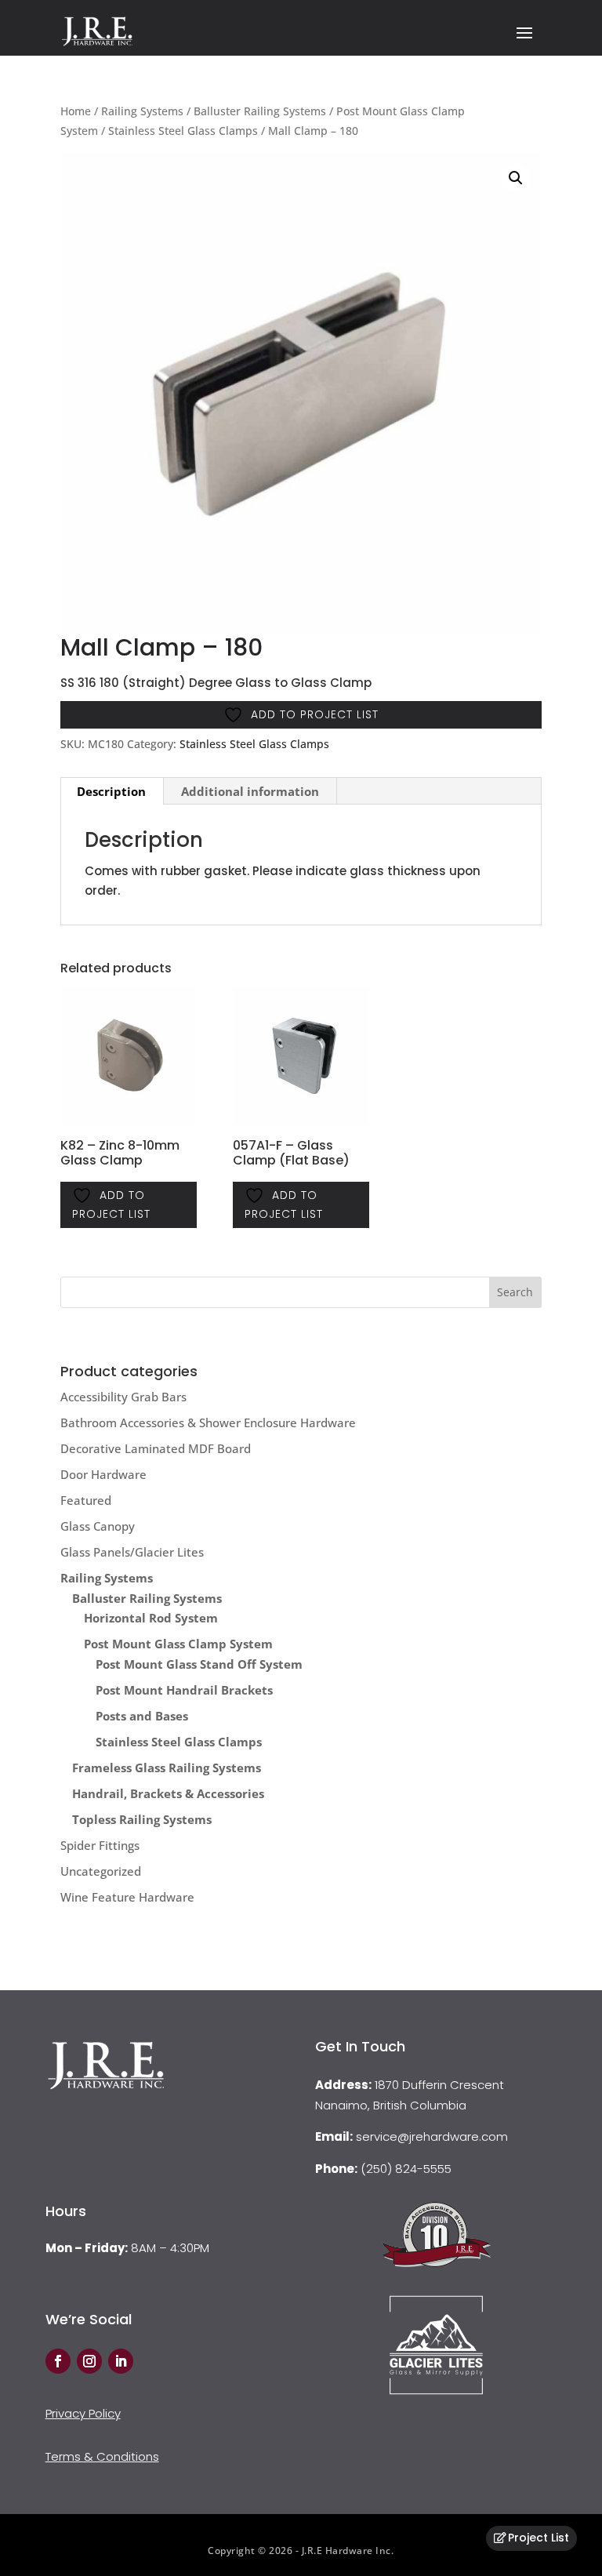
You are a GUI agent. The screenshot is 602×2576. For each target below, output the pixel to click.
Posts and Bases (142, 1716)
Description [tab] (111, 791)
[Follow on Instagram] (89, 2361)
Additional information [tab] (250, 791)
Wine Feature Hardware (127, 1897)
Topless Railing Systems (142, 1819)
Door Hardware (103, 1474)
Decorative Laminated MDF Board (156, 1448)
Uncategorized (101, 1871)
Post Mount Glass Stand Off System (199, 1664)
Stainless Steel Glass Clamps (183, 131)
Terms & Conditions (102, 2456)
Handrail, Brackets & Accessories (168, 1793)
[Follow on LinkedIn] (121, 2361)
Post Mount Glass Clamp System (178, 1644)
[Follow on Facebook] (58, 2361)
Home (76, 111)
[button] (516, 178)
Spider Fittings (100, 1845)
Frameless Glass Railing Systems (167, 1768)
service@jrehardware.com (432, 2136)
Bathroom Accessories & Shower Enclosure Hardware (208, 1422)
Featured (86, 1500)
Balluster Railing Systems (260, 111)
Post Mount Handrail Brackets (184, 1690)
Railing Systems (142, 111)
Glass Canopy (98, 1526)
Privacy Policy (83, 2413)
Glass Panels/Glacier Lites (132, 1552)
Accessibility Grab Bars (123, 1397)
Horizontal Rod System (151, 1618)
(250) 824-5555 (406, 2169)
